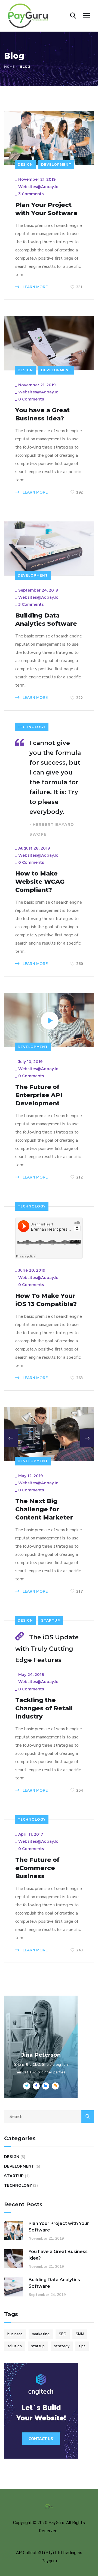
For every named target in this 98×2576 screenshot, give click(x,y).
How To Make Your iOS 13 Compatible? (46, 1300)
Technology (32, 727)
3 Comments (31, 194)
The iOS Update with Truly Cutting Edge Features (47, 1649)
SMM (80, 2334)
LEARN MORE (35, 287)
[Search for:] (49, 2117)
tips (82, 2346)
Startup (51, 1620)
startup (38, 2346)
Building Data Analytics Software (46, 620)
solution (15, 2346)
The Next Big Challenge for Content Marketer (44, 1509)
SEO (63, 2334)
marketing (41, 2334)
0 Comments (31, 399)
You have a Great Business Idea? (42, 414)
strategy (62, 2346)
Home (9, 67)
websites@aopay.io (38, 187)
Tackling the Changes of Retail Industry (44, 1708)
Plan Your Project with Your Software (46, 209)
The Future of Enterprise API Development (39, 1095)
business (15, 2334)
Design (25, 164)
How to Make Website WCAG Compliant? (40, 882)
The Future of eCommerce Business (37, 1868)
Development (56, 164)
